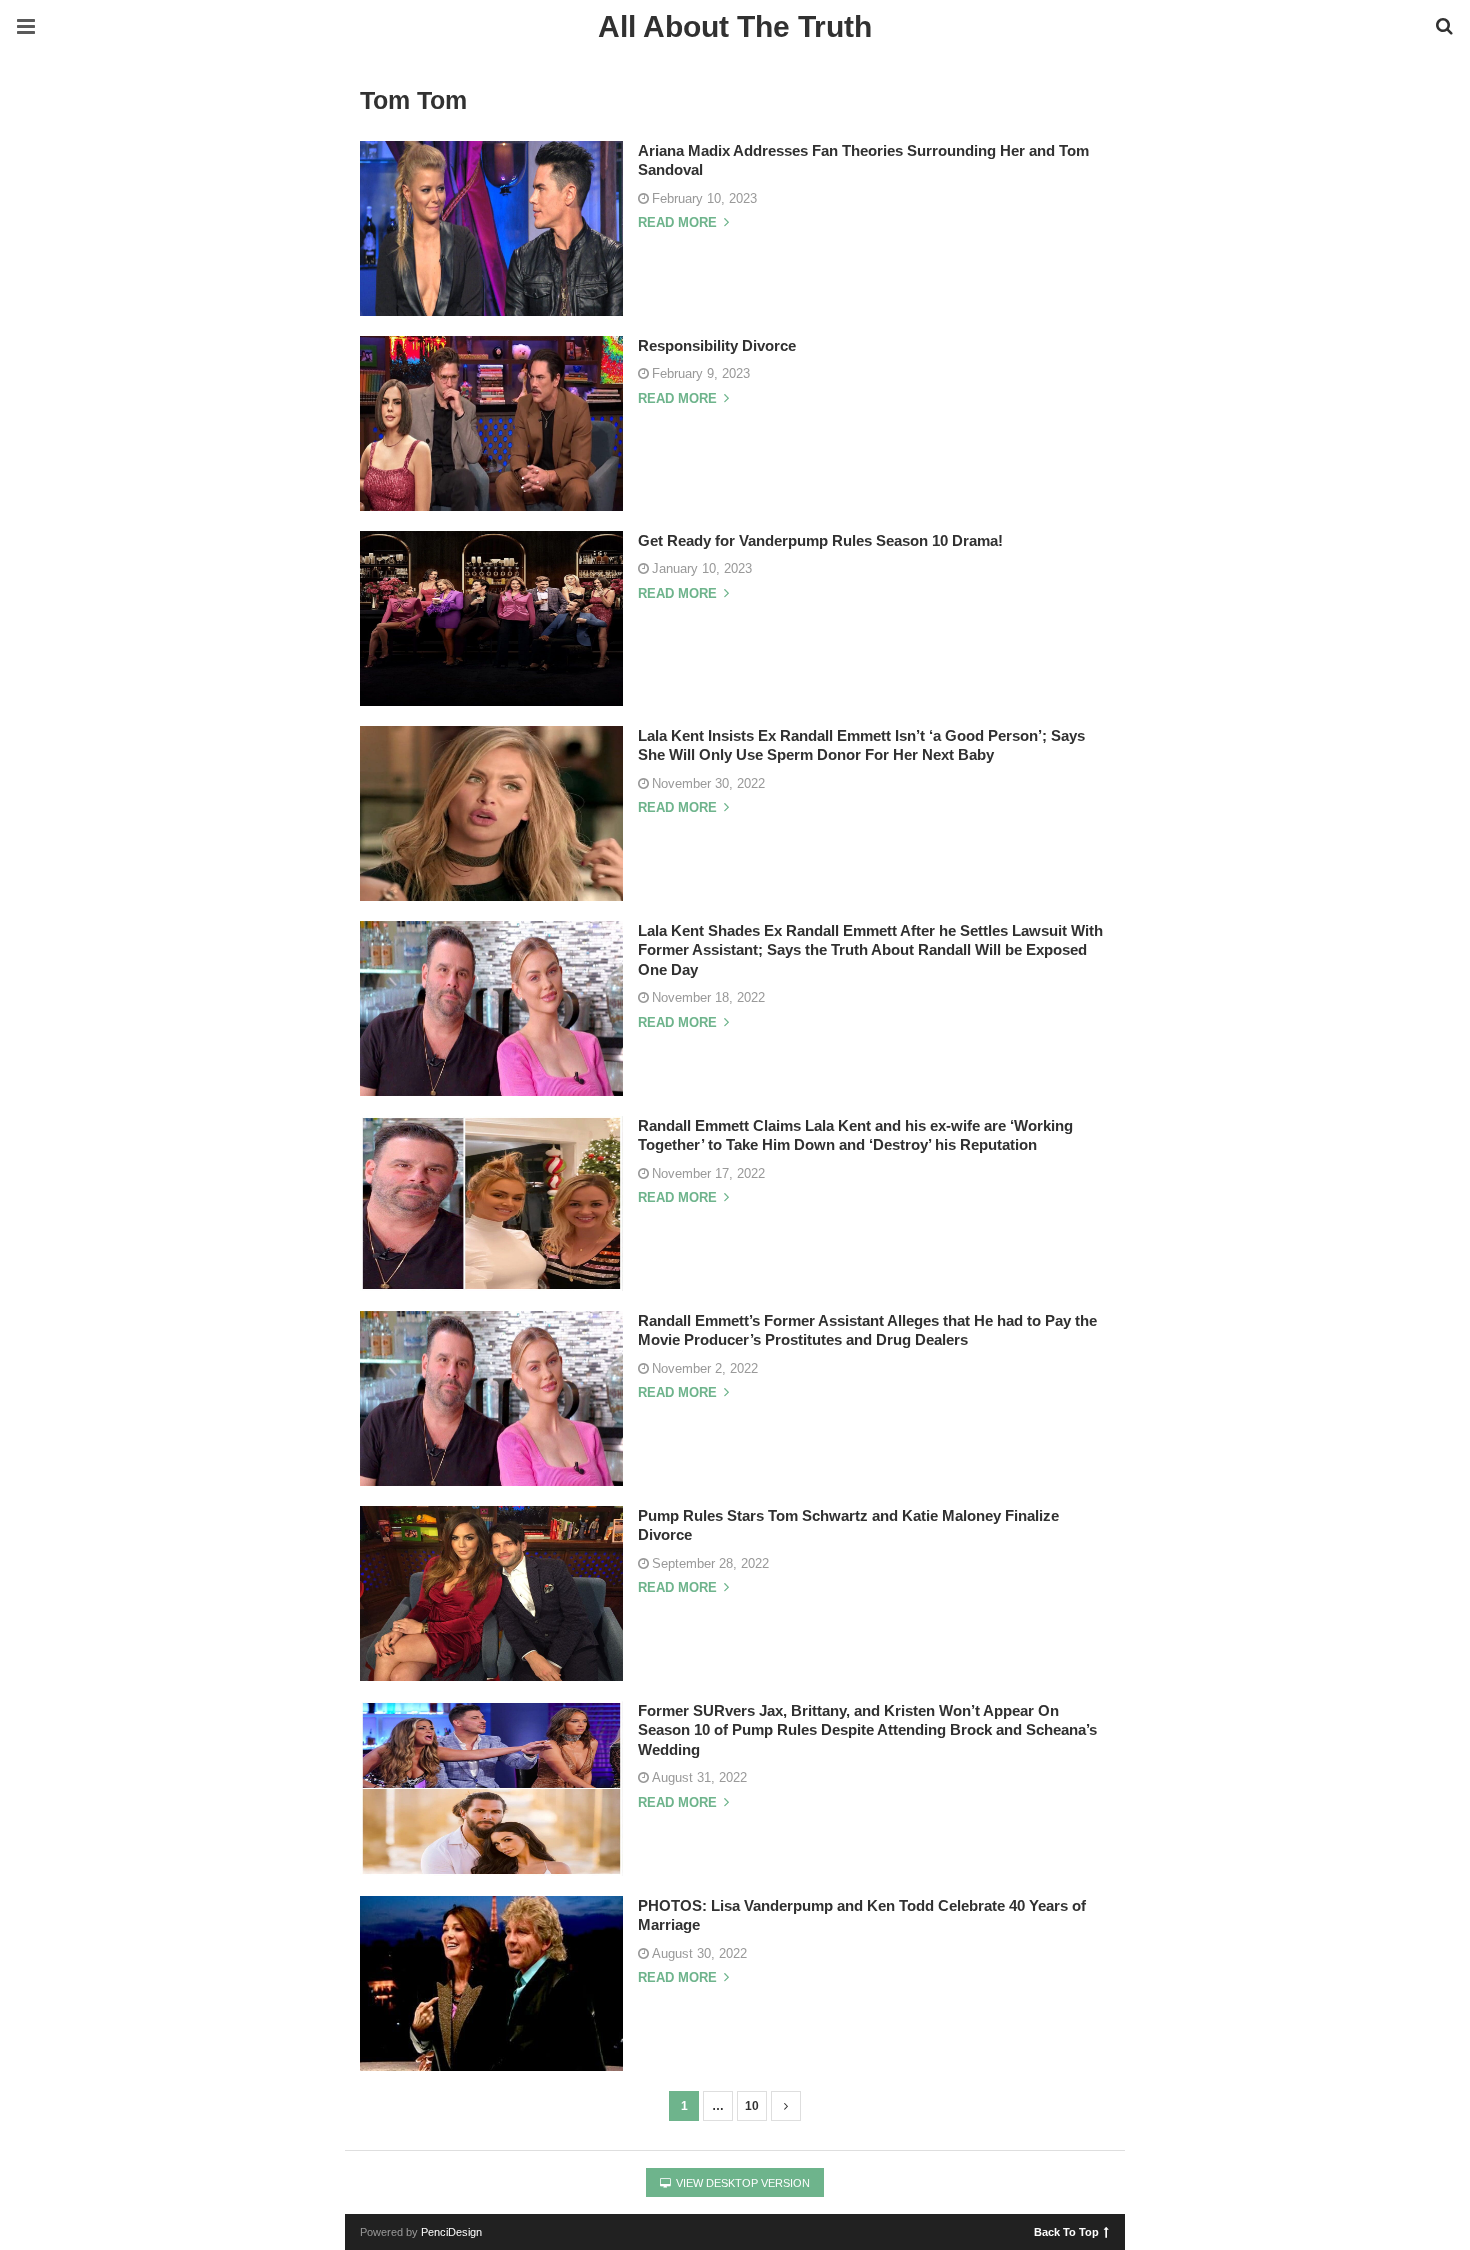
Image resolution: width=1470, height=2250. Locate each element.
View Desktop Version (741, 2183)
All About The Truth (735, 26)
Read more (679, 223)
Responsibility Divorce (717, 345)
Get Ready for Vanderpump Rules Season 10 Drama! (820, 540)
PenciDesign (451, 2232)
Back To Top (1066, 2231)
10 (752, 2106)
